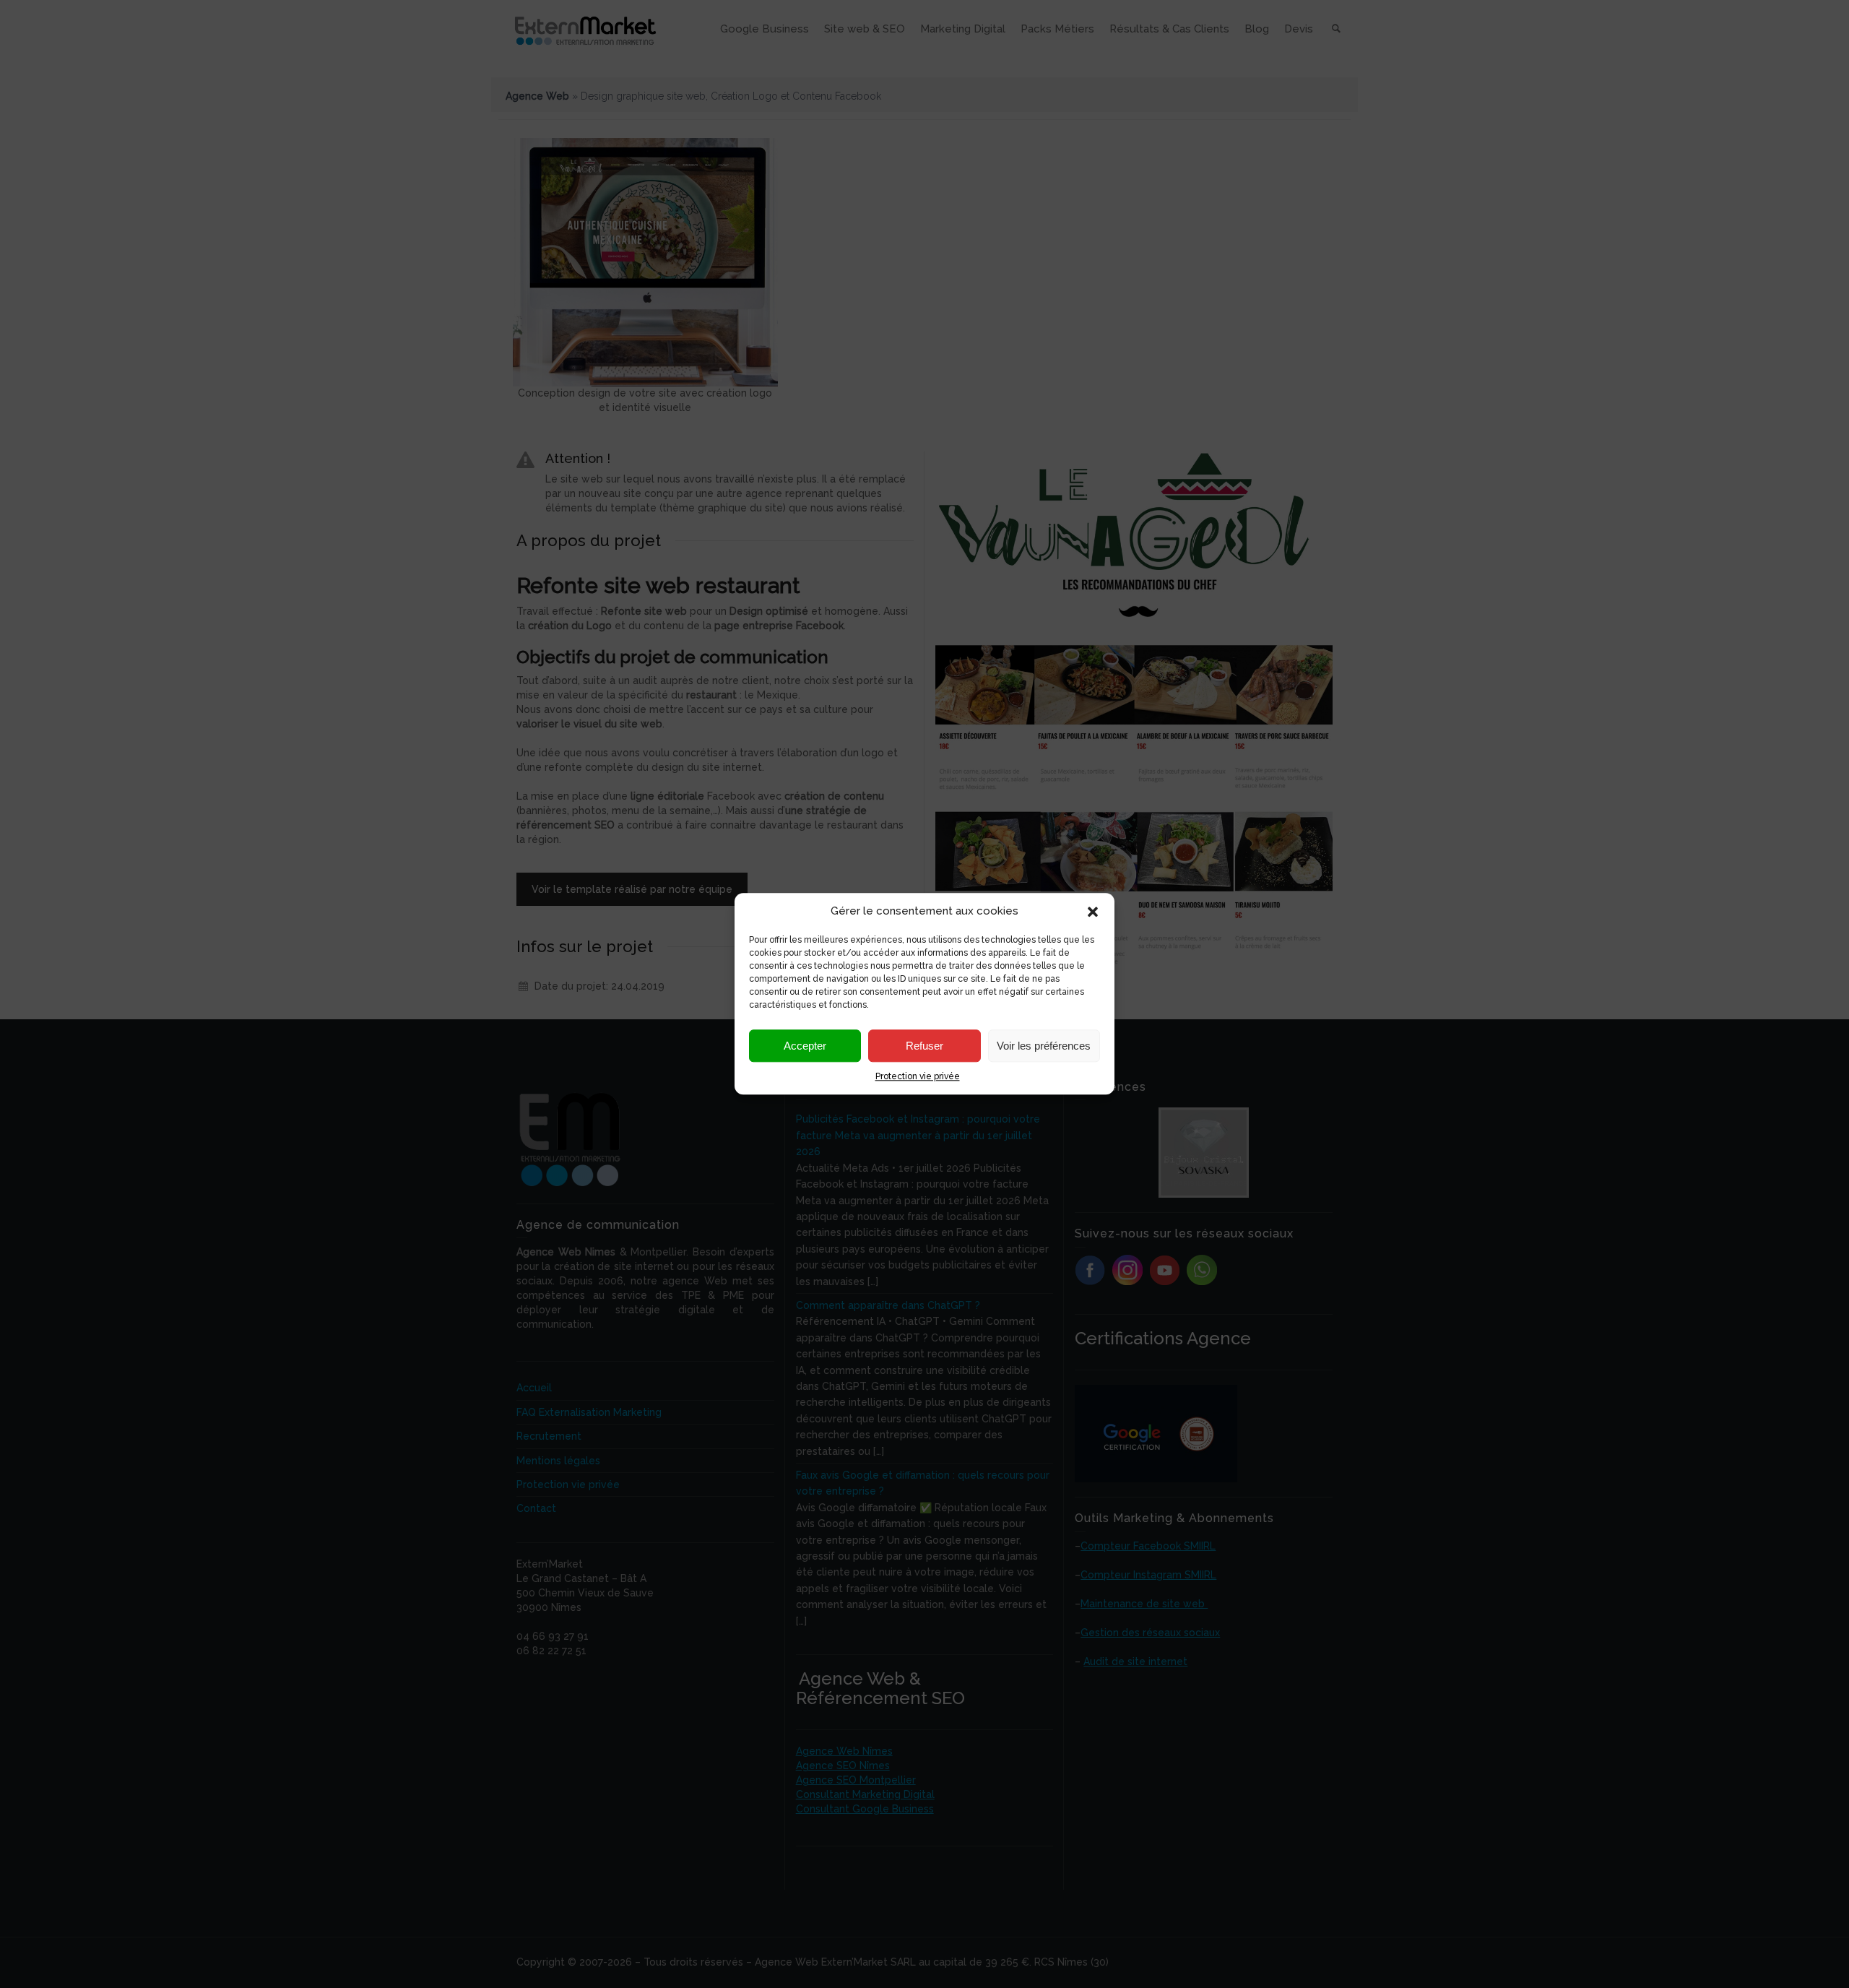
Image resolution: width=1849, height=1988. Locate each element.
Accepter (805, 1046)
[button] (1093, 912)
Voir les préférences (1044, 1046)
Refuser (924, 1046)
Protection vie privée (918, 1077)
